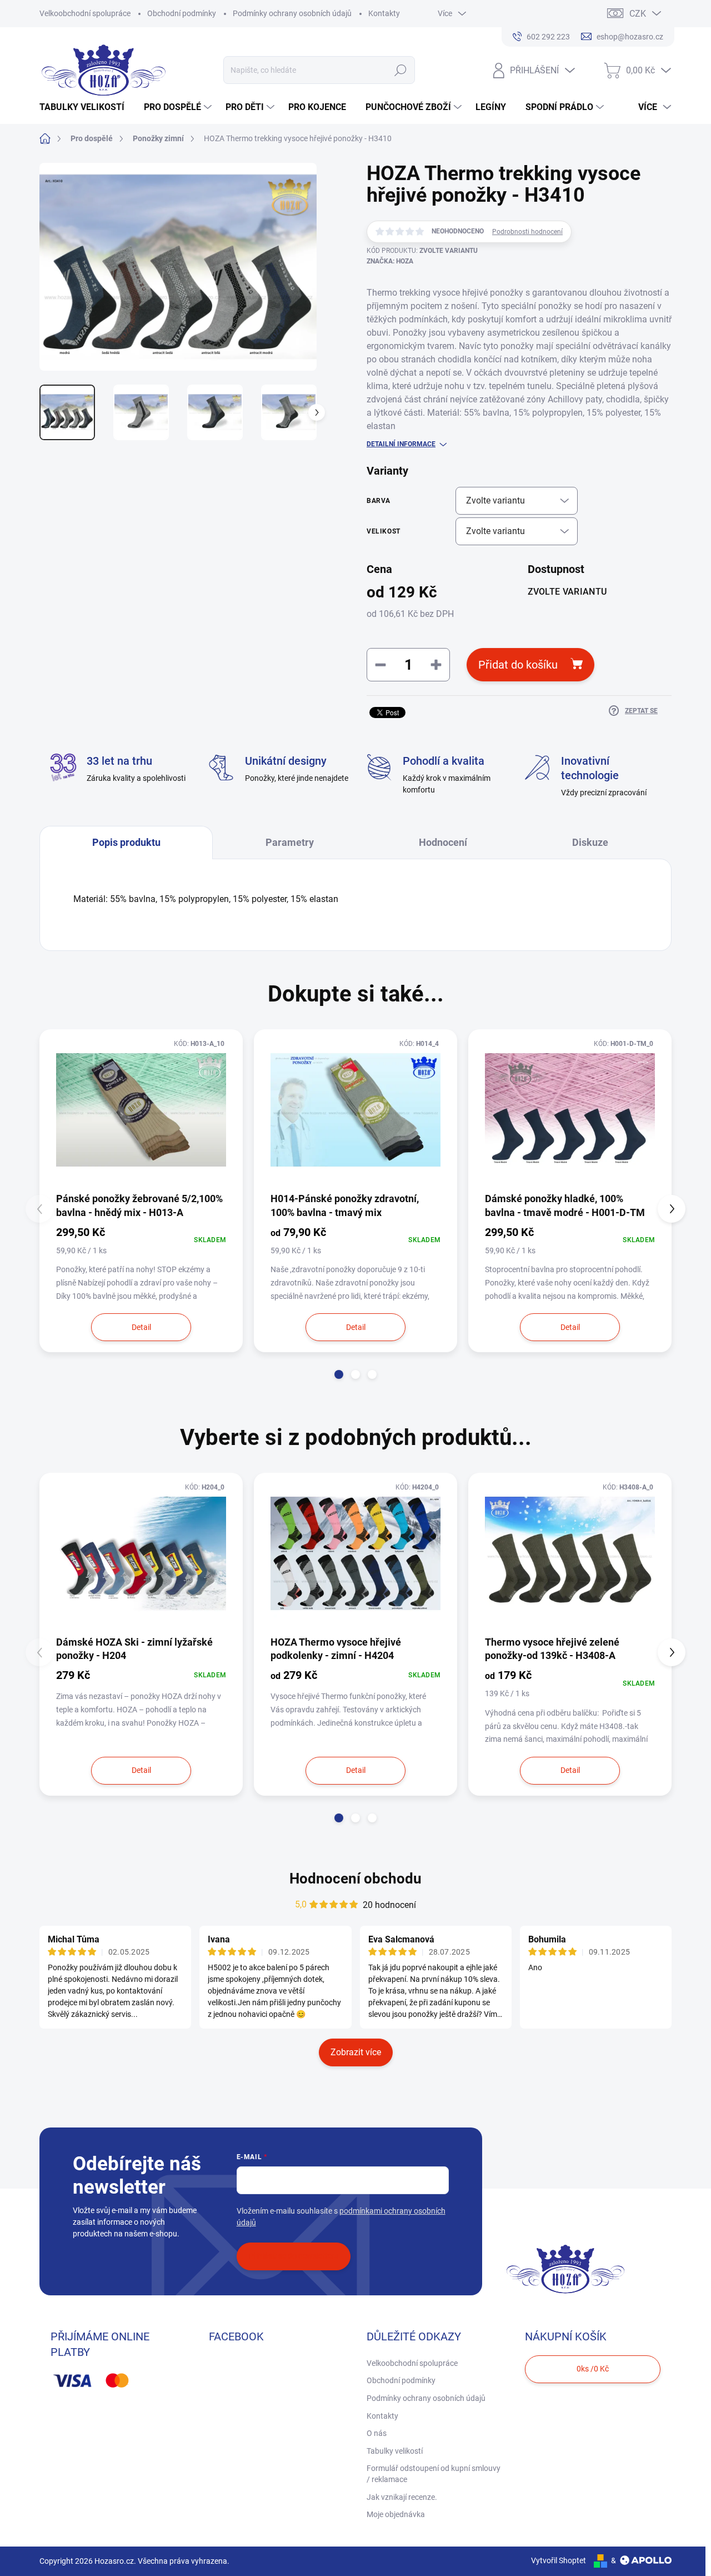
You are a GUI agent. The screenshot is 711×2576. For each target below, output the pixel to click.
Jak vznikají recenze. (402, 2497)
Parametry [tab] (290, 842)
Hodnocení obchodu (355, 1879)
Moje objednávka (396, 2514)
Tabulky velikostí (395, 2451)
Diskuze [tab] (590, 842)
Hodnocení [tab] (443, 842)
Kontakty (384, 13)
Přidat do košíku (518, 665)
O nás (377, 2433)
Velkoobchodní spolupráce (85, 13)
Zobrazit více (356, 2052)
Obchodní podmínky (182, 13)
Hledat (401, 70)
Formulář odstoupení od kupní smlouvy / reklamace (434, 2474)
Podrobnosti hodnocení (527, 232)
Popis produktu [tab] (126, 842)
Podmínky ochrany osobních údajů (292, 13)
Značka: (390, 261)
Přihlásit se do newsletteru (294, 2256)
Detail (141, 1327)
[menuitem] (86, 107)
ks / (593, 2369)
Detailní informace (401, 444)
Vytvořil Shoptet (559, 2560)
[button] (339, 1374)
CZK (638, 14)
